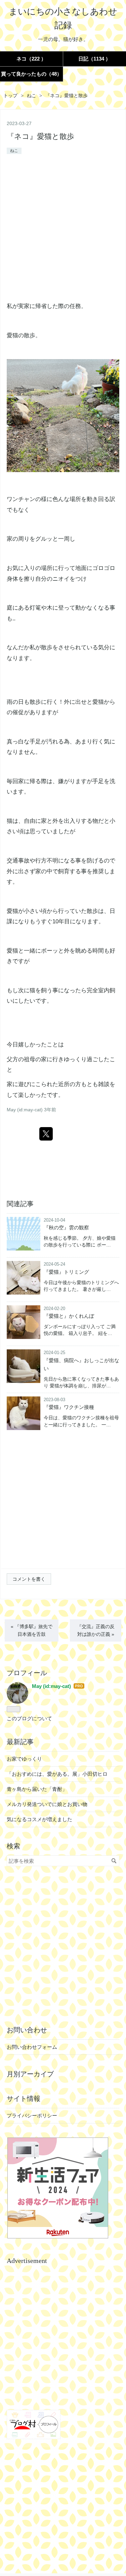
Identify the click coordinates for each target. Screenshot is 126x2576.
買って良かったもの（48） (31, 74)
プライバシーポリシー (32, 2116)
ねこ (14, 151)
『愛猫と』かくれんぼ (69, 1316)
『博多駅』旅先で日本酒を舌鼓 (32, 1630)
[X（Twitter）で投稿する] (46, 1134)
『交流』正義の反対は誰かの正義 (96, 1630)
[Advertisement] (63, 229)
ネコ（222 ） (31, 59)
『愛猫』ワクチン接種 (69, 1407)
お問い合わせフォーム (32, 2047)
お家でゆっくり (24, 1759)
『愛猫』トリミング (66, 1272)
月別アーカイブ (30, 2074)
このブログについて (29, 1718)
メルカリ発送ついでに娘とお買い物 (47, 1804)
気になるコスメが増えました (39, 1819)
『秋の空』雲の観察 (66, 1227)
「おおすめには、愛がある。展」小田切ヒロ (57, 1774)
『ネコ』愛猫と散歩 (40, 136)
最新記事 (20, 1742)
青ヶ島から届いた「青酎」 (37, 1789)
